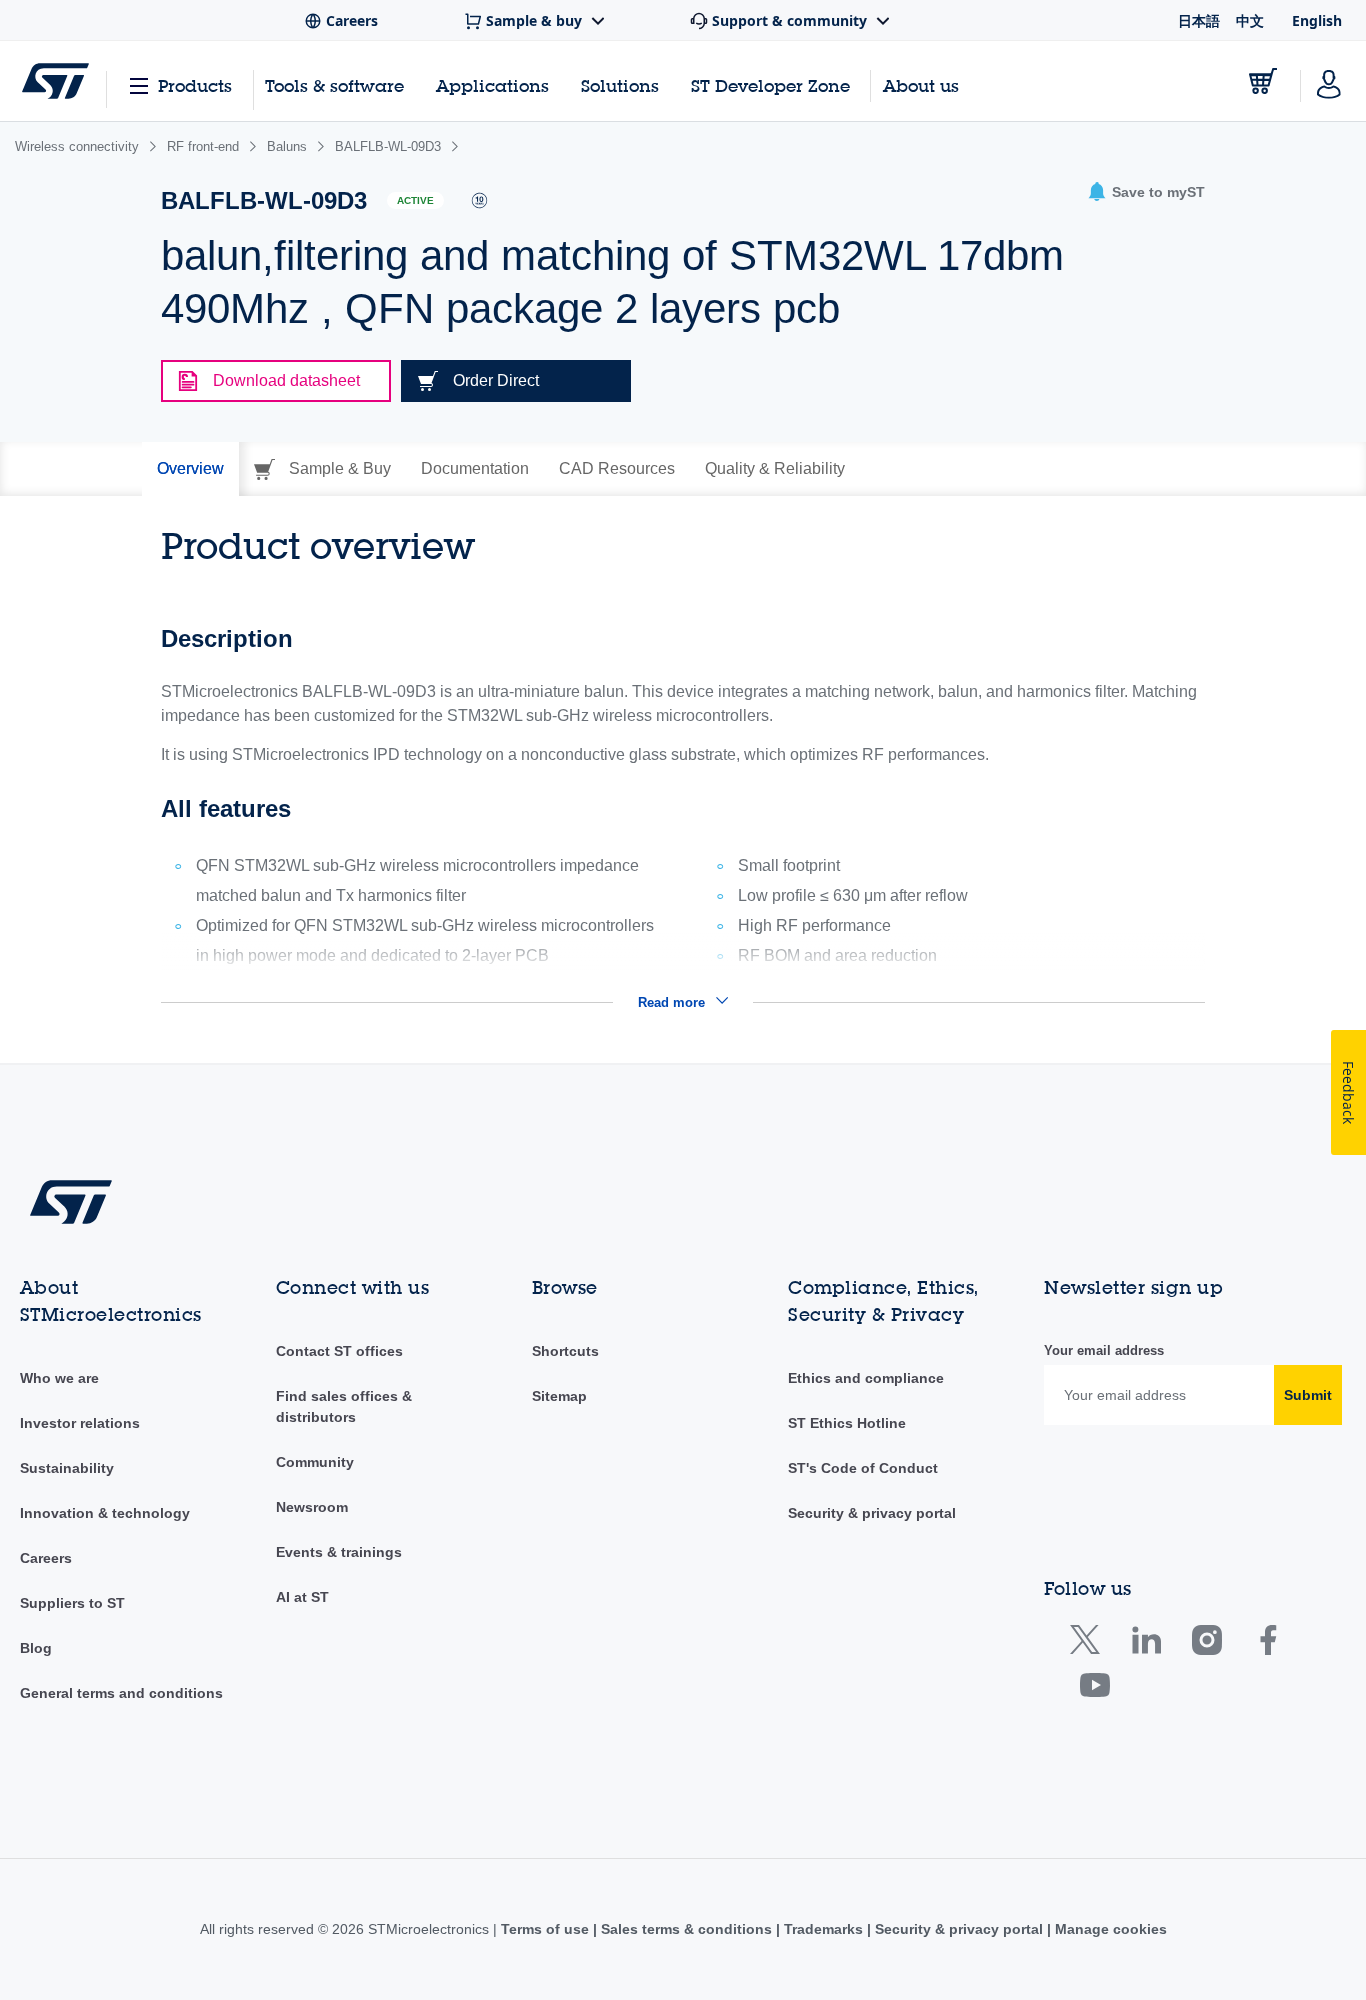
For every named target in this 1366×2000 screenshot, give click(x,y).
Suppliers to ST (72, 1603)
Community (315, 1462)
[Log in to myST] (1329, 81)
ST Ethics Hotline (847, 1423)
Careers (46, 1558)
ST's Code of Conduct (863, 1468)
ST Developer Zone (770, 86)
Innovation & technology (105, 1513)
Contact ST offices (339, 1351)
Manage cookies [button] (1109, 1929)
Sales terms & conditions (686, 1929)
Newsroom (312, 1507)
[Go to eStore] (1263, 81)
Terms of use (547, 1929)
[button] (1146, 192)
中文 (1250, 20)
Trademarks (823, 1929)
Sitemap (559, 1396)
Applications (492, 85)
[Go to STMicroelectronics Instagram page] (1206, 1644)
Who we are (59, 1378)
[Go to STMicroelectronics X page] (1089, 1644)
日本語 (1199, 20)
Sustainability (67, 1468)
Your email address (1104, 1350)
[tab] (190, 469)
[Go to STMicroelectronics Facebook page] (1267, 1644)
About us (921, 85)
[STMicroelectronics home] (55, 81)
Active (415, 200)
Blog (36, 1648)
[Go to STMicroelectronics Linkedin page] (1145, 1644)
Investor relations (80, 1423)
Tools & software (334, 85)
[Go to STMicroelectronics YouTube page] (1094, 1689)
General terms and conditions (121, 1693)
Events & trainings (339, 1552)
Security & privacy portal (872, 1513)
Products (195, 85)
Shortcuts (565, 1351)
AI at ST (302, 1597)
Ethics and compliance (866, 1378)
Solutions (620, 85)
